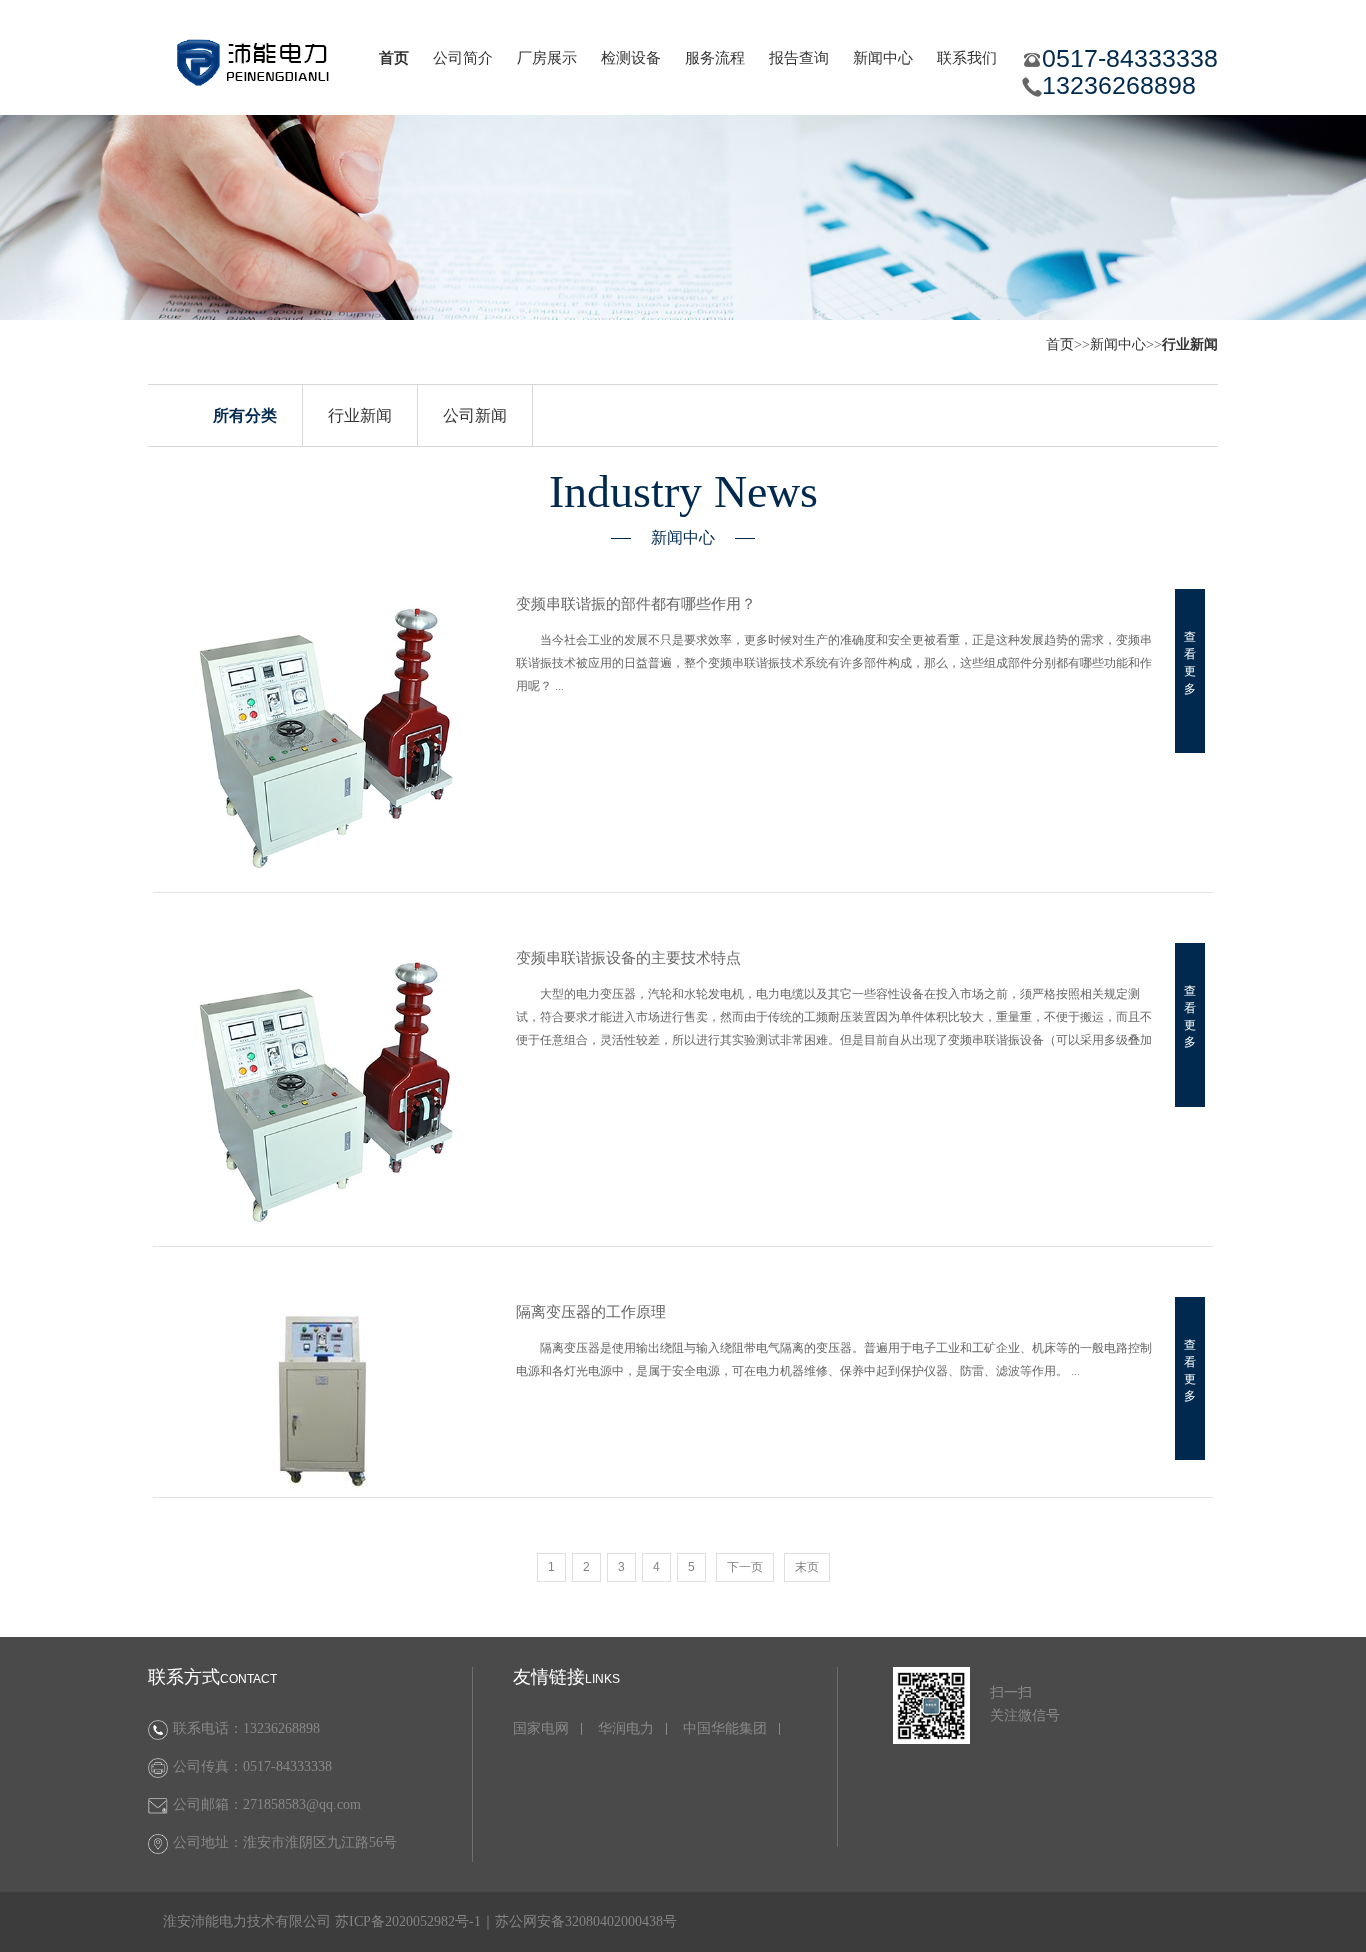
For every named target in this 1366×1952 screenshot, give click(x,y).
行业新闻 (360, 415)
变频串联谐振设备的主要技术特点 (628, 958)
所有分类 (245, 415)
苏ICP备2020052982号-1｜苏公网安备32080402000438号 (506, 1921)
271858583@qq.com (302, 1804)
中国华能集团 (725, 1729)
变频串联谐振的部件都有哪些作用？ (636, 604)
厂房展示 (547, 58)
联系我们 (967, 58)
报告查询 (799, 58)
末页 (807, 1567)
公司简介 (463, 58)
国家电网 (541, 1729)
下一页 (745, 1567)
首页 (394, 58)
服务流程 (715, 58)
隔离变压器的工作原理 (591, 1312)
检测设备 (631, 58)
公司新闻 (475, 415)
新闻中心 (883, 58)
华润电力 (626, 1729)
